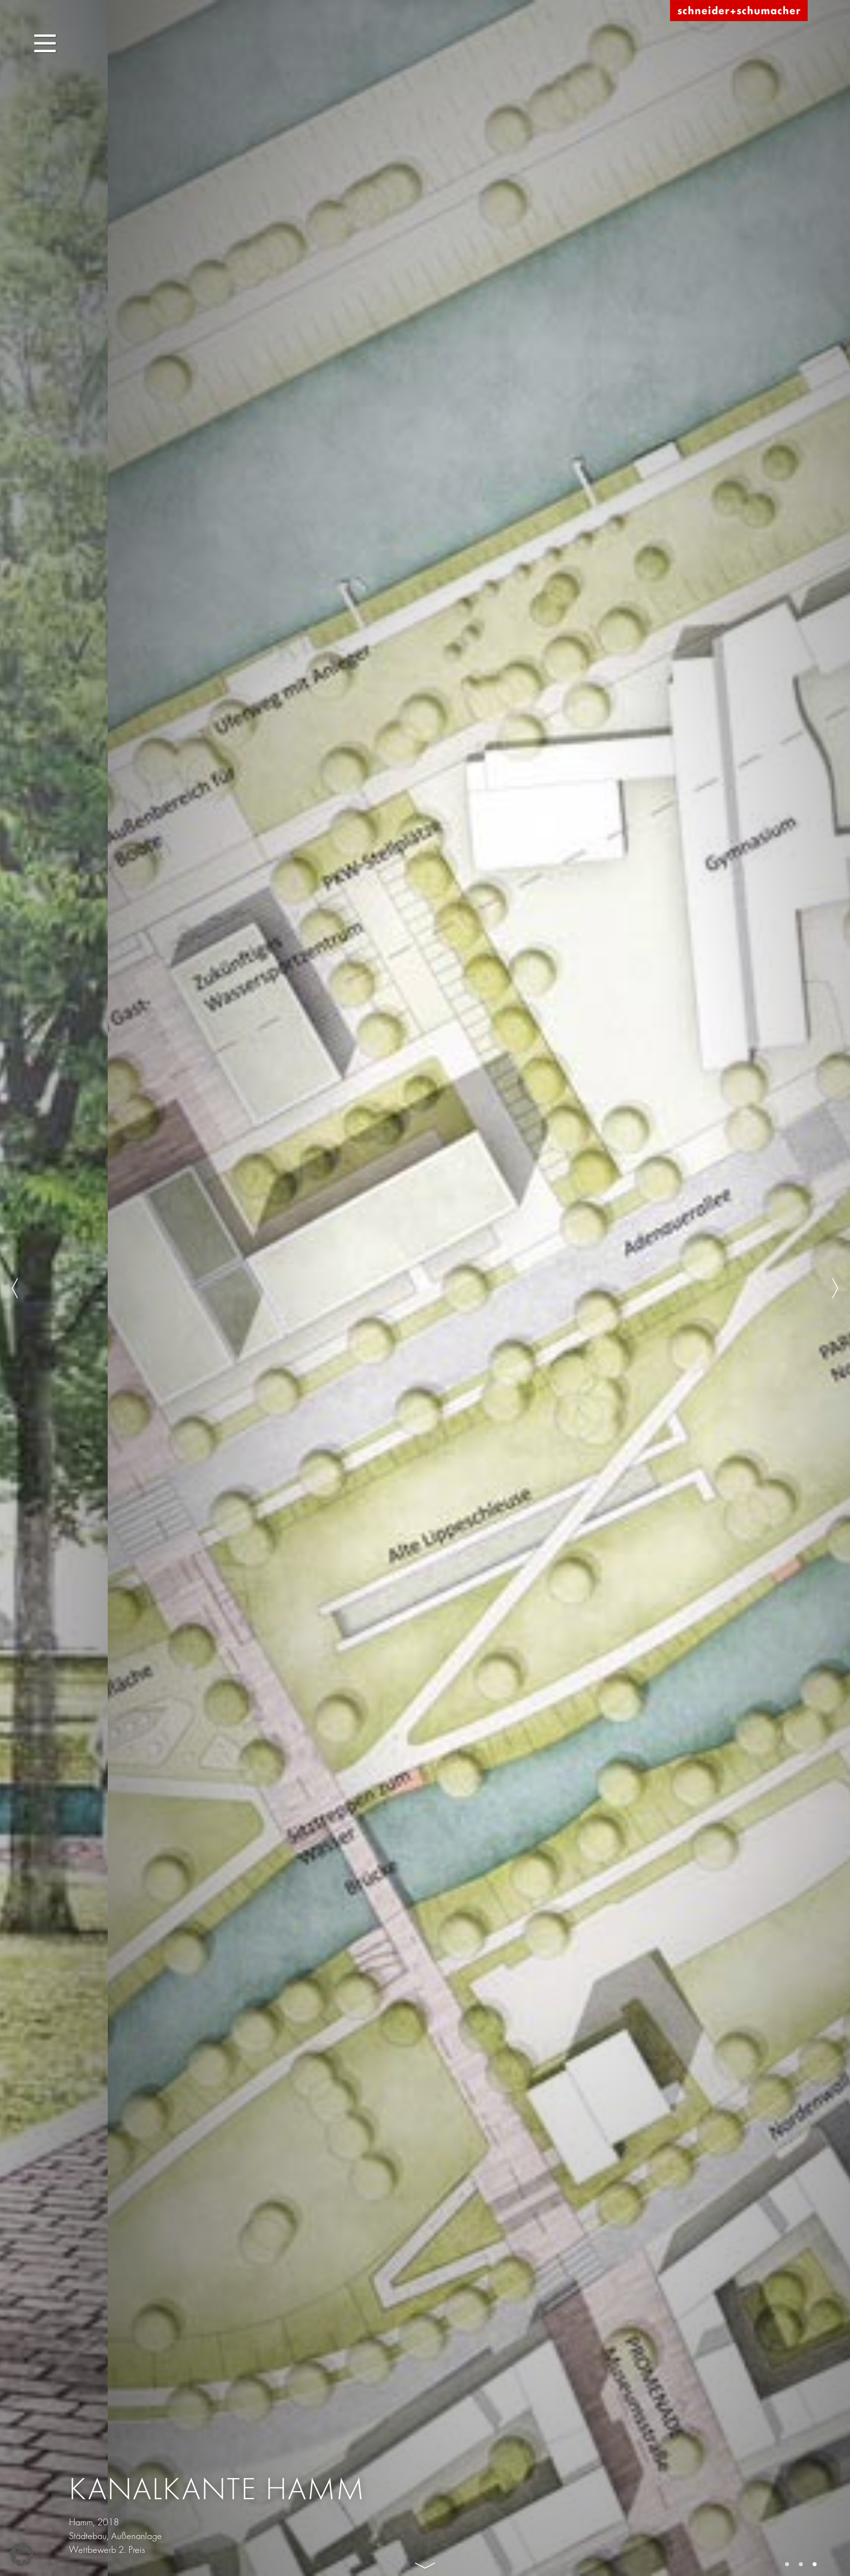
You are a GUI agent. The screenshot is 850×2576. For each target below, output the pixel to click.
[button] (22, 2554)
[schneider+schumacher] (739, 11)
